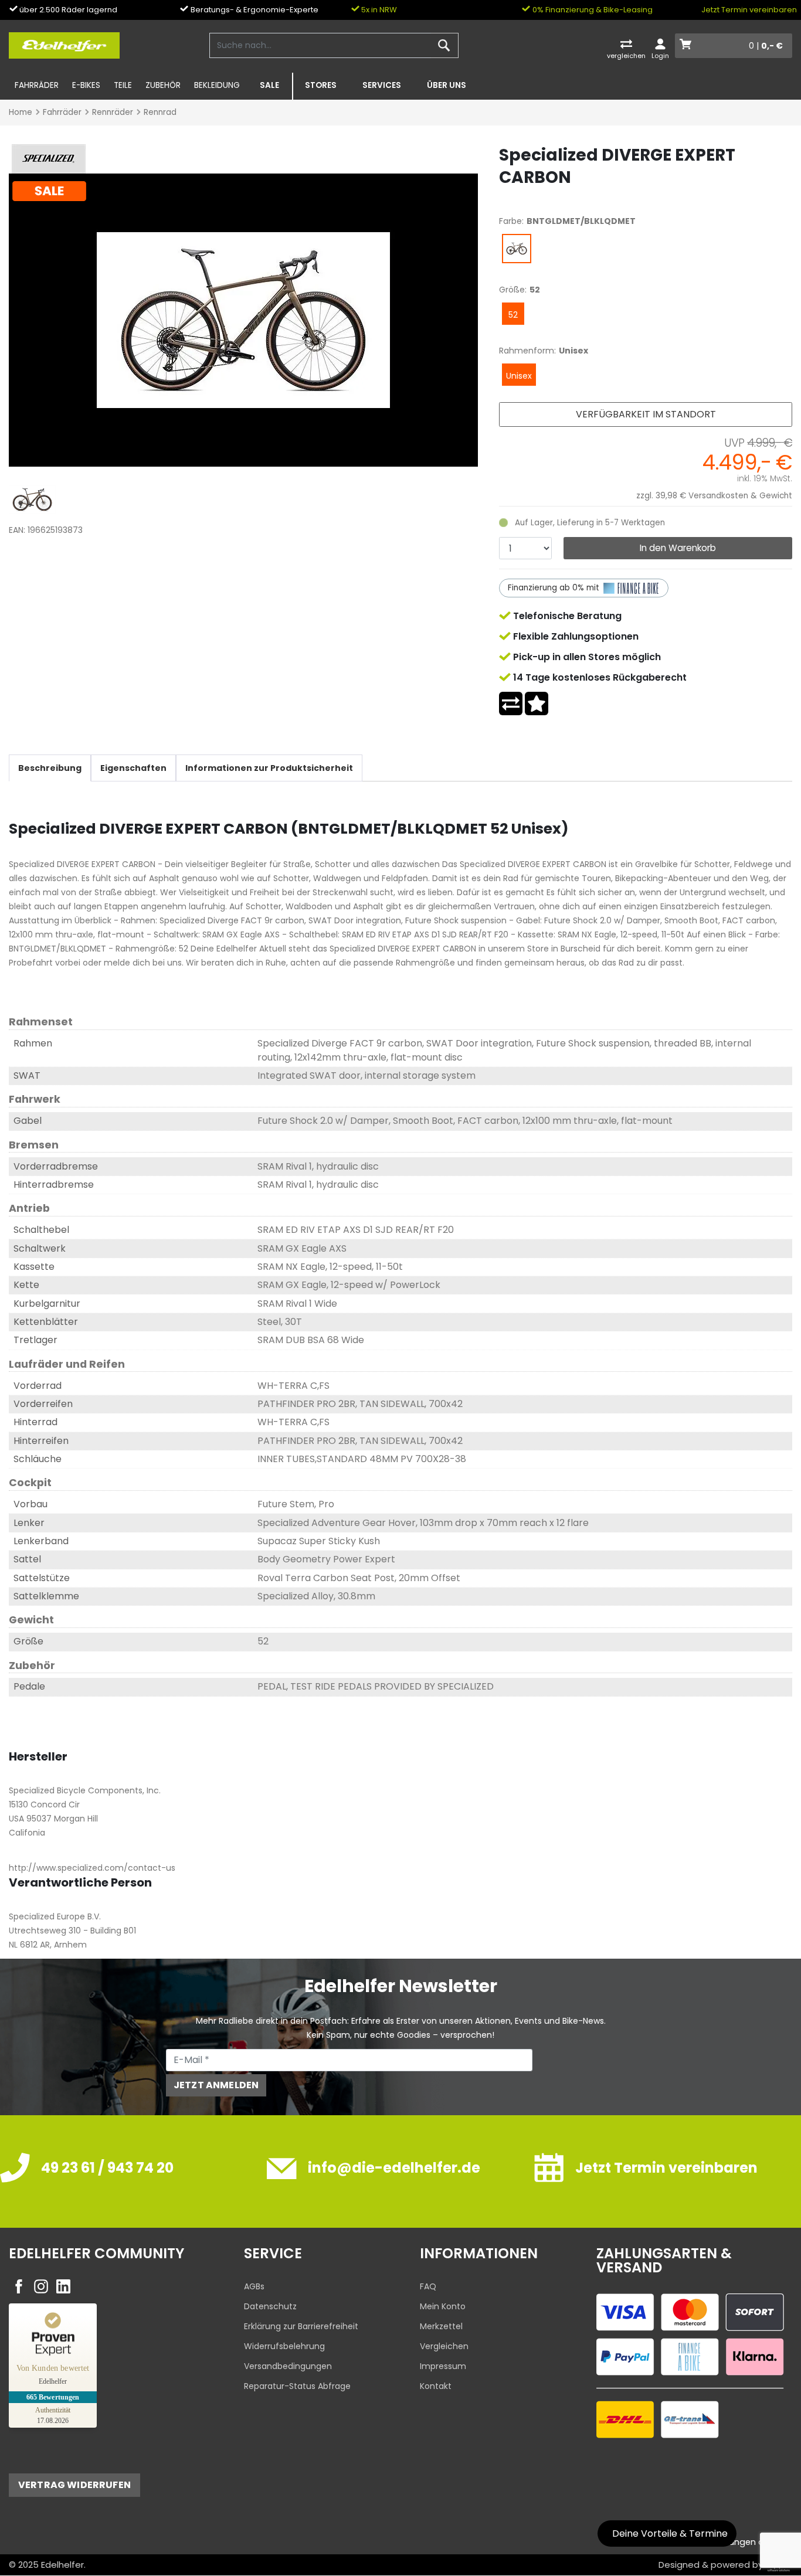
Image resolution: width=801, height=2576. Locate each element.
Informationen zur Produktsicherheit (269, 768)
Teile (123, 85)
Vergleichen (444, 2346)
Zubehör (163, 85)
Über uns (447, 85)
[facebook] (19, 2286)
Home (21, 112)
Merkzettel (441, 2326)
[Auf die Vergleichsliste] (511, 704)
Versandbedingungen (288, 2366)
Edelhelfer (62, 2565)
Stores (321, 85)
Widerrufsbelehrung (284, 2346)
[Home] (64, 45)
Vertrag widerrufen (74, 2485)
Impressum (443, 2366)
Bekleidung (217, 85)
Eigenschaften (133, 768)
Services (382, 85)
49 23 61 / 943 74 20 (107, 2168)
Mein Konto (443, 2306)
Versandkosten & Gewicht (740, 496)
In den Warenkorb (678, 548)
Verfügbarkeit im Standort (646, 414)
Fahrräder (37, 85)
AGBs (254, 2286)
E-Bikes (86, 85)
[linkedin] (63, 2286)
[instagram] (41, 2286)
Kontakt (436, 2386)
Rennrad (160, 112)
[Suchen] (444, 46)
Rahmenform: (527, 351)
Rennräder (113, 112)
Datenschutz (270, 2306)
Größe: (513, 290)
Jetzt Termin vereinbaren (749, 10)
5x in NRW (378, 10)
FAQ (428, 2286)
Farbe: (511, 221)
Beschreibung (50, 768)
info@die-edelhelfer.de (394, 2168)
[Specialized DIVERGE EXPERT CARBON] (243, 320)
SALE (269, 85)
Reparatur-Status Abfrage (297, 2386)
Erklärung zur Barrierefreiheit (301, 2326)
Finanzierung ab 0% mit (555, 588)
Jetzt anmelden (216, 2085)
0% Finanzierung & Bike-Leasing (592, 10)
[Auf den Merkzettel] (537, 704)
